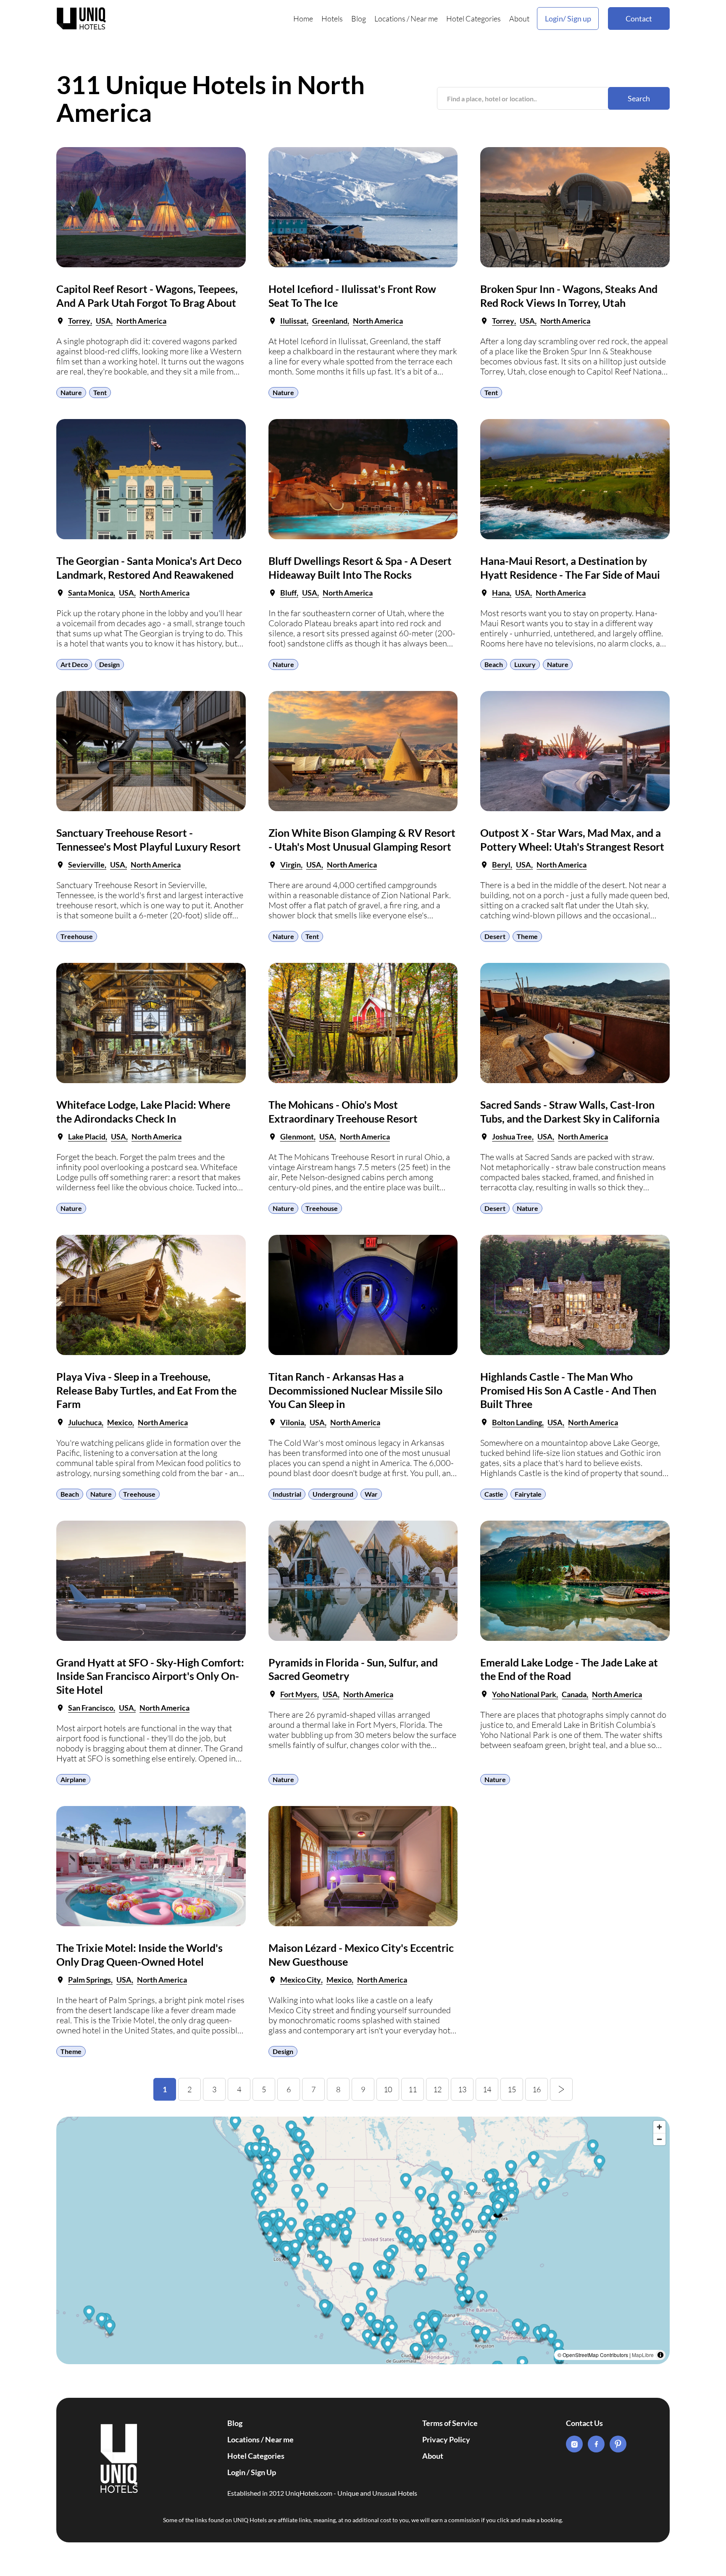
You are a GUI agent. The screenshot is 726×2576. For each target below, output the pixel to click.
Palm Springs (89, 1980)
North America (141, 321)
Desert (495, 936)
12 (437, 2089)
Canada (574, 1694)
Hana (501, 593)
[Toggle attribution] (660, 2355)
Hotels (332, 18)
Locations (390, 18)
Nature (71, 392)
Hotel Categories (473, 18)
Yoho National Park (524, 1694)
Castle (494, 1494)
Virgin (291, 865)
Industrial (287, 1494)
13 (462, 2089)
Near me (424, 18)
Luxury (525, 664)
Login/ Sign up (568, 18)
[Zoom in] (659, 2127)
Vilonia (292, 1422)
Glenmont (297, 1136)
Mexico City (301, 1980)
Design (109, 664)
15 (512, 2089)
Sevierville (86, 865)
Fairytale (528, 1494)
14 (487, 2089)
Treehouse (77, 936)
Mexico (120, 1422)
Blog (359, 18)
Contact (639, 18)
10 (388, 2089)
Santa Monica (91, 593)
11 (413, 2089)
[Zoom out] (659, 2139)
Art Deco (74, 664)
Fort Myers (299, 1694)
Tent (100, 392)
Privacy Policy (446, 2439)
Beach (494, 664)
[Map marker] (368, 2338)
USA (103, 321)
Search (639, 98)
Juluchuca (85, 1422)
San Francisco (91, 1708)
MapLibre (643, 2355)
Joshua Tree (512, 1136)
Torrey (79, 321)
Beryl (501, 865)
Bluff (288, 593)
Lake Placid (87, 1136)
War (371, 1494)
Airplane (73, 1779)
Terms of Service (450, 2423)
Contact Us (584, 2423)
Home (303, 18)
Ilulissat (293, 321)
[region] (363, 2240)
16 (537, 2089)
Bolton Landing (517, 1422)
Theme (527, 936)
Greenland (330, 321)
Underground (333, 1494)
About (519, 18)
